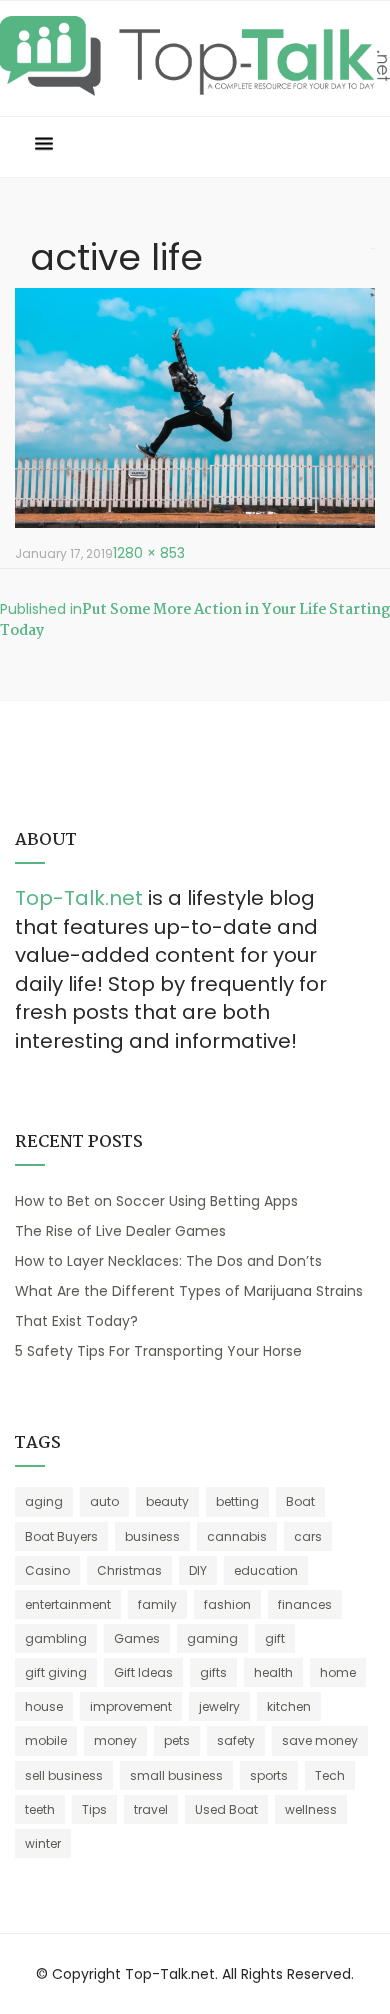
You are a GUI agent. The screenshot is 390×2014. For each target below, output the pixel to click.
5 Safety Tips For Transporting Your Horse (158, 1351)
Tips (94, 1809)
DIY (198, 1570)
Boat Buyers (61, 1536)
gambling (56, 1638)
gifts (213, 1672)
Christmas (129, 1570)
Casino (47, 1570)
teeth (40, 1809)
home (338, 1672)
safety (236, 1740)
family (157, 1604)
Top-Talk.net (79, 898)
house (44, 1706)
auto (104, 1501)
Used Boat (226, 1809)
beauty (167, 1501)
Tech (330, 1775)
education (266, 1570)
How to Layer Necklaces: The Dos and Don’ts (168, 1261)
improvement (131, 1706)
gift (275, 1638)
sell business (64, 1775)
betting (237, 1501)
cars (308, 1536)
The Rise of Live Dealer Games (120, 1231)
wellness (311, 1809)
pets (177, 1740)
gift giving (56, 1672)
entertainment (68, 1604)
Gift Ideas (143, 1672)
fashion (227, 1604)
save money (320, 1740)
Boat (300, 1501)
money (115, 1740)
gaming (212, 1638)
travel (151, 1809)
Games (137, 1638)
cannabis (237, 1536)
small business (176, 1775)
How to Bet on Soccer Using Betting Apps (156, 1201)
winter (43, 1843)
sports (269, 1775)
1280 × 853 (149, 553)
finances (305, 1604)
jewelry (219, 1706)
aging (44, 1501)
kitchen (289, 1706)
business (152, 1536)
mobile (46, 1740)
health (273, 1672)
